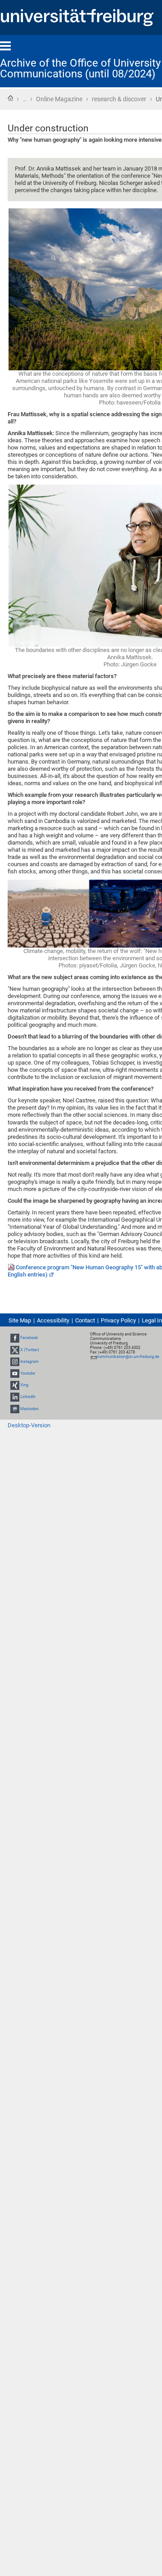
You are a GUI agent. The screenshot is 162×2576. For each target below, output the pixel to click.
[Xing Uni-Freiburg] (15, 1385)
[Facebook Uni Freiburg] (15, 1338)
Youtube (28, 1373)
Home (10, 98)
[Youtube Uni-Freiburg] (15, 1373)
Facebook (29, 1338)
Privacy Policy (118, 1320)
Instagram (29, 1362)
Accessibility (53, 1320)
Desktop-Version (29, 1425)
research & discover (119, 99)
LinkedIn (28, 1397)
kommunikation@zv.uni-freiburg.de (128, 1357)
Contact (85, 1320)
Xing (24, 1385)
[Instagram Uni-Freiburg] (15, 1362)
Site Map (20, 1320)
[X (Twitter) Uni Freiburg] (15, 1350)
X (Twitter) (30, 1350)
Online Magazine (59, 99)
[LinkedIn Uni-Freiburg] (15, 1397)
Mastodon (29, 1409)
